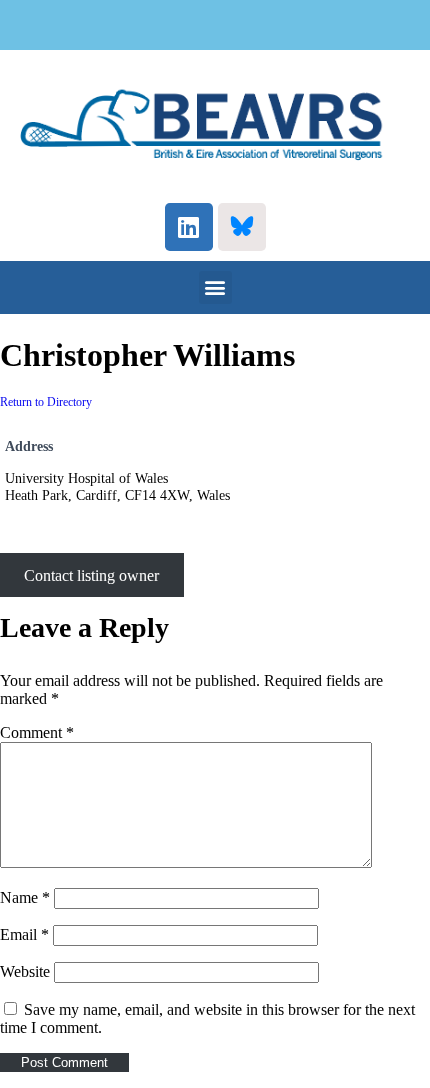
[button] (215, 287)
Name (25, 897)
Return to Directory (46, 402)
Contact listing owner (91, 574)
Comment (37, 732)
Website (25, 971)
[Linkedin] (189, 227)
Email (24, 934)
